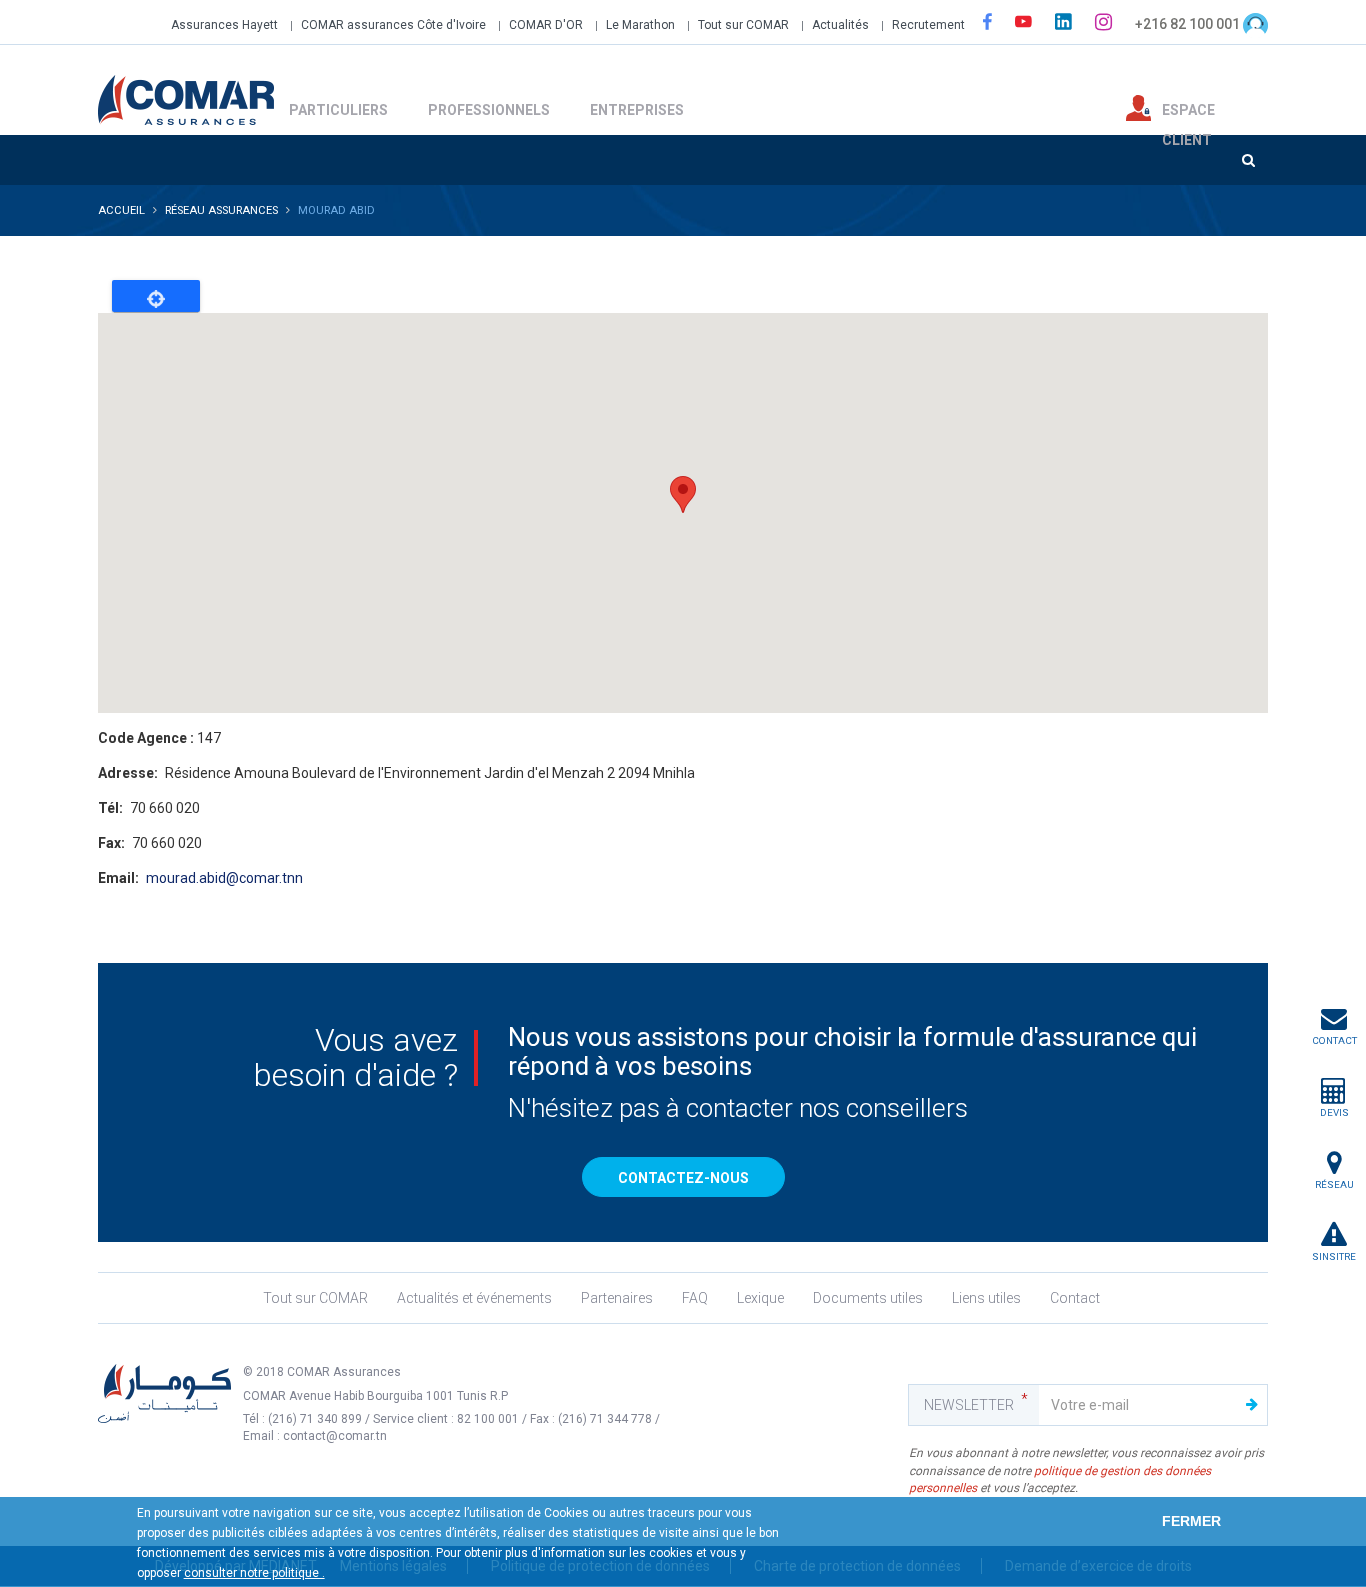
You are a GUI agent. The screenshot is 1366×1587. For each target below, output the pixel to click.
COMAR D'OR (546, 25)
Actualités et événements (474, 1298)
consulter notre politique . (254, 1573)
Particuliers (338, 110)
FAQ (695, 1298)
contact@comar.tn (335, 1436)
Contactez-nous (683, 1178)
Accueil (121, 210)
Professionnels (489, 110)
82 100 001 (488, 1419)
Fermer (1191, 1521)
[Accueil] (186, 98)
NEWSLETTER (969, 1405)
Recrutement (928, 25)
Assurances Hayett (224, 25)
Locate (156, 296)
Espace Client (1188, 111)
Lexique (760, 1298)
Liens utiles (986, 1298)
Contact (1075, 1298)
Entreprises (637, 110)
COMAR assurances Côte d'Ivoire (393, 25)
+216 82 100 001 (1187, 24)
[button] (683, 494)
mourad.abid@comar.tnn (224, 878)
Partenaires (617, 1298)
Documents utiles (868, 1298)
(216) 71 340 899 (316, 1419)
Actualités (840, 25)
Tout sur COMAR (743, 25)
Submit (1252, 1405)
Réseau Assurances (221, 210)
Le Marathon (640, 25)
